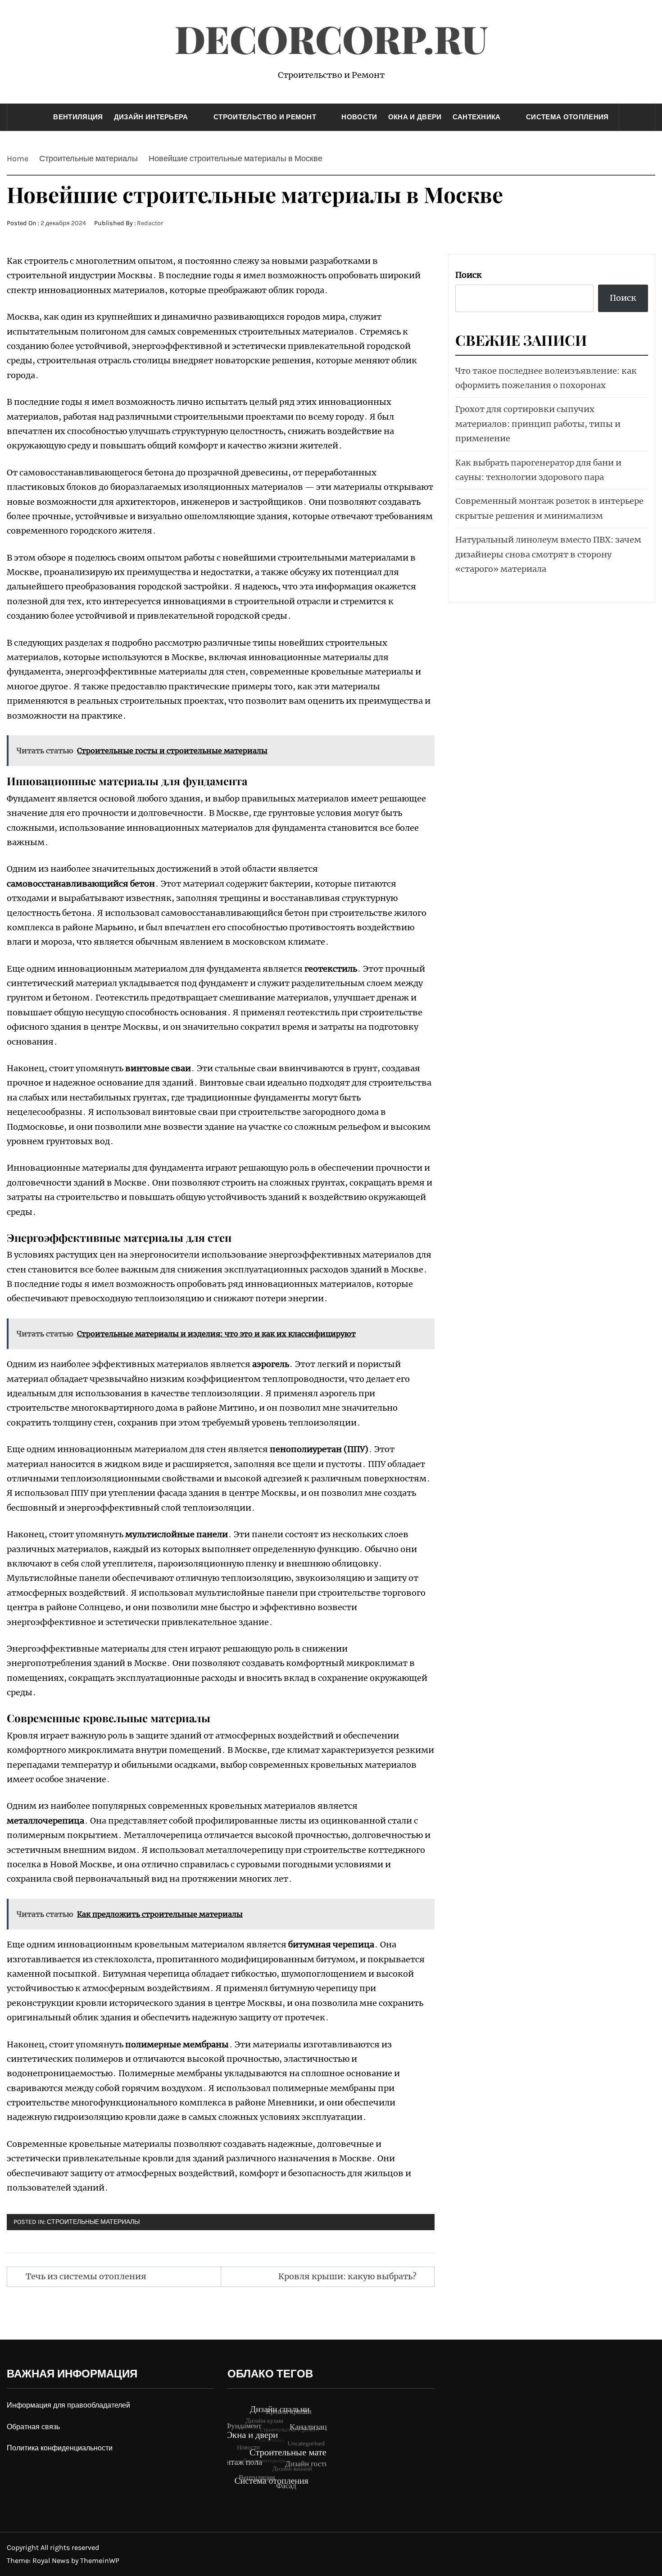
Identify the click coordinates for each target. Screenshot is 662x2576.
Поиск (469, 275)
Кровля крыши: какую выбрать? (347, 2276)
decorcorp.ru (331, 38)
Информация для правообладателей (68, 2405)
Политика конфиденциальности (60, 2448)
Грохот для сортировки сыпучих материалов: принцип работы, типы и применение (538, 424)
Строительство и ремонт (265, 117)
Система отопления (567, 117)
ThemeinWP (100, 2560)
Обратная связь (33, 2427)
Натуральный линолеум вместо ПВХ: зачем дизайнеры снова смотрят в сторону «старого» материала (548, 554)
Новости (359, 117)
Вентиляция (78, 117)
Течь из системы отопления (86, 2276)
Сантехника (477, 117)
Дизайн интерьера (151, 117)
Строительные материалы (93, 2222)
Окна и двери (415, 117)
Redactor (150, 223)
